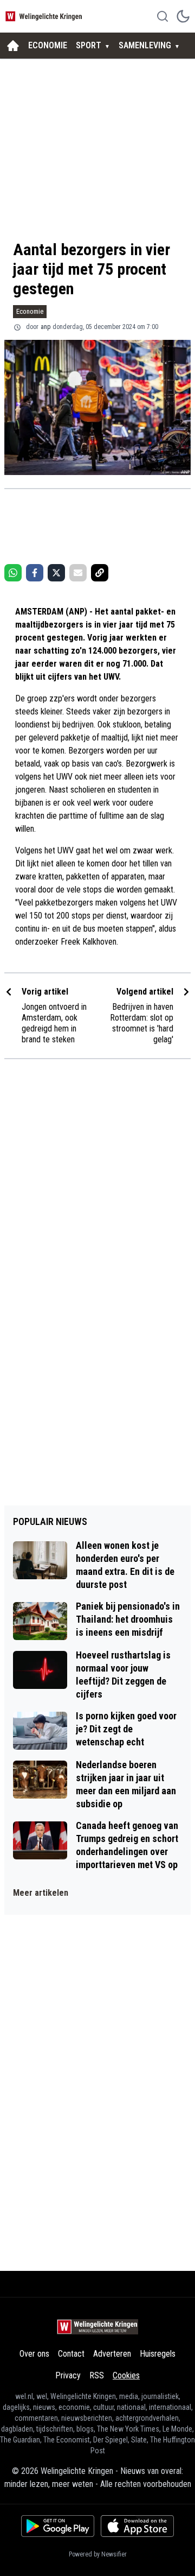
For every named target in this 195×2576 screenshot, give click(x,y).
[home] (13, 46)
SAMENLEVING (145, 45)
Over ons (34, 2354)
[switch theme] (183, 16)
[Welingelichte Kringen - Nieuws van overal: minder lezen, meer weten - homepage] (45, 16)
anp (45, 327)
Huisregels (158, 2354)
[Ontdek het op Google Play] (58, 2526)
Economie (30, 311)
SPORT (89, 45)
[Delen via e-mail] (78, 573)
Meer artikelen (41, 1893)
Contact (71, 2354)
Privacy (68, 2375)
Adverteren (112, 2354)
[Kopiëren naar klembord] (100, 573)
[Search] (162, 16)
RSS (97, 2375)
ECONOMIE (48, 45)
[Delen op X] (56, 573)
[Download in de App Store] (137, 2526)
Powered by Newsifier (98, 2554)
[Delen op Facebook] (35, 573)
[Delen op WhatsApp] (13, 573)
